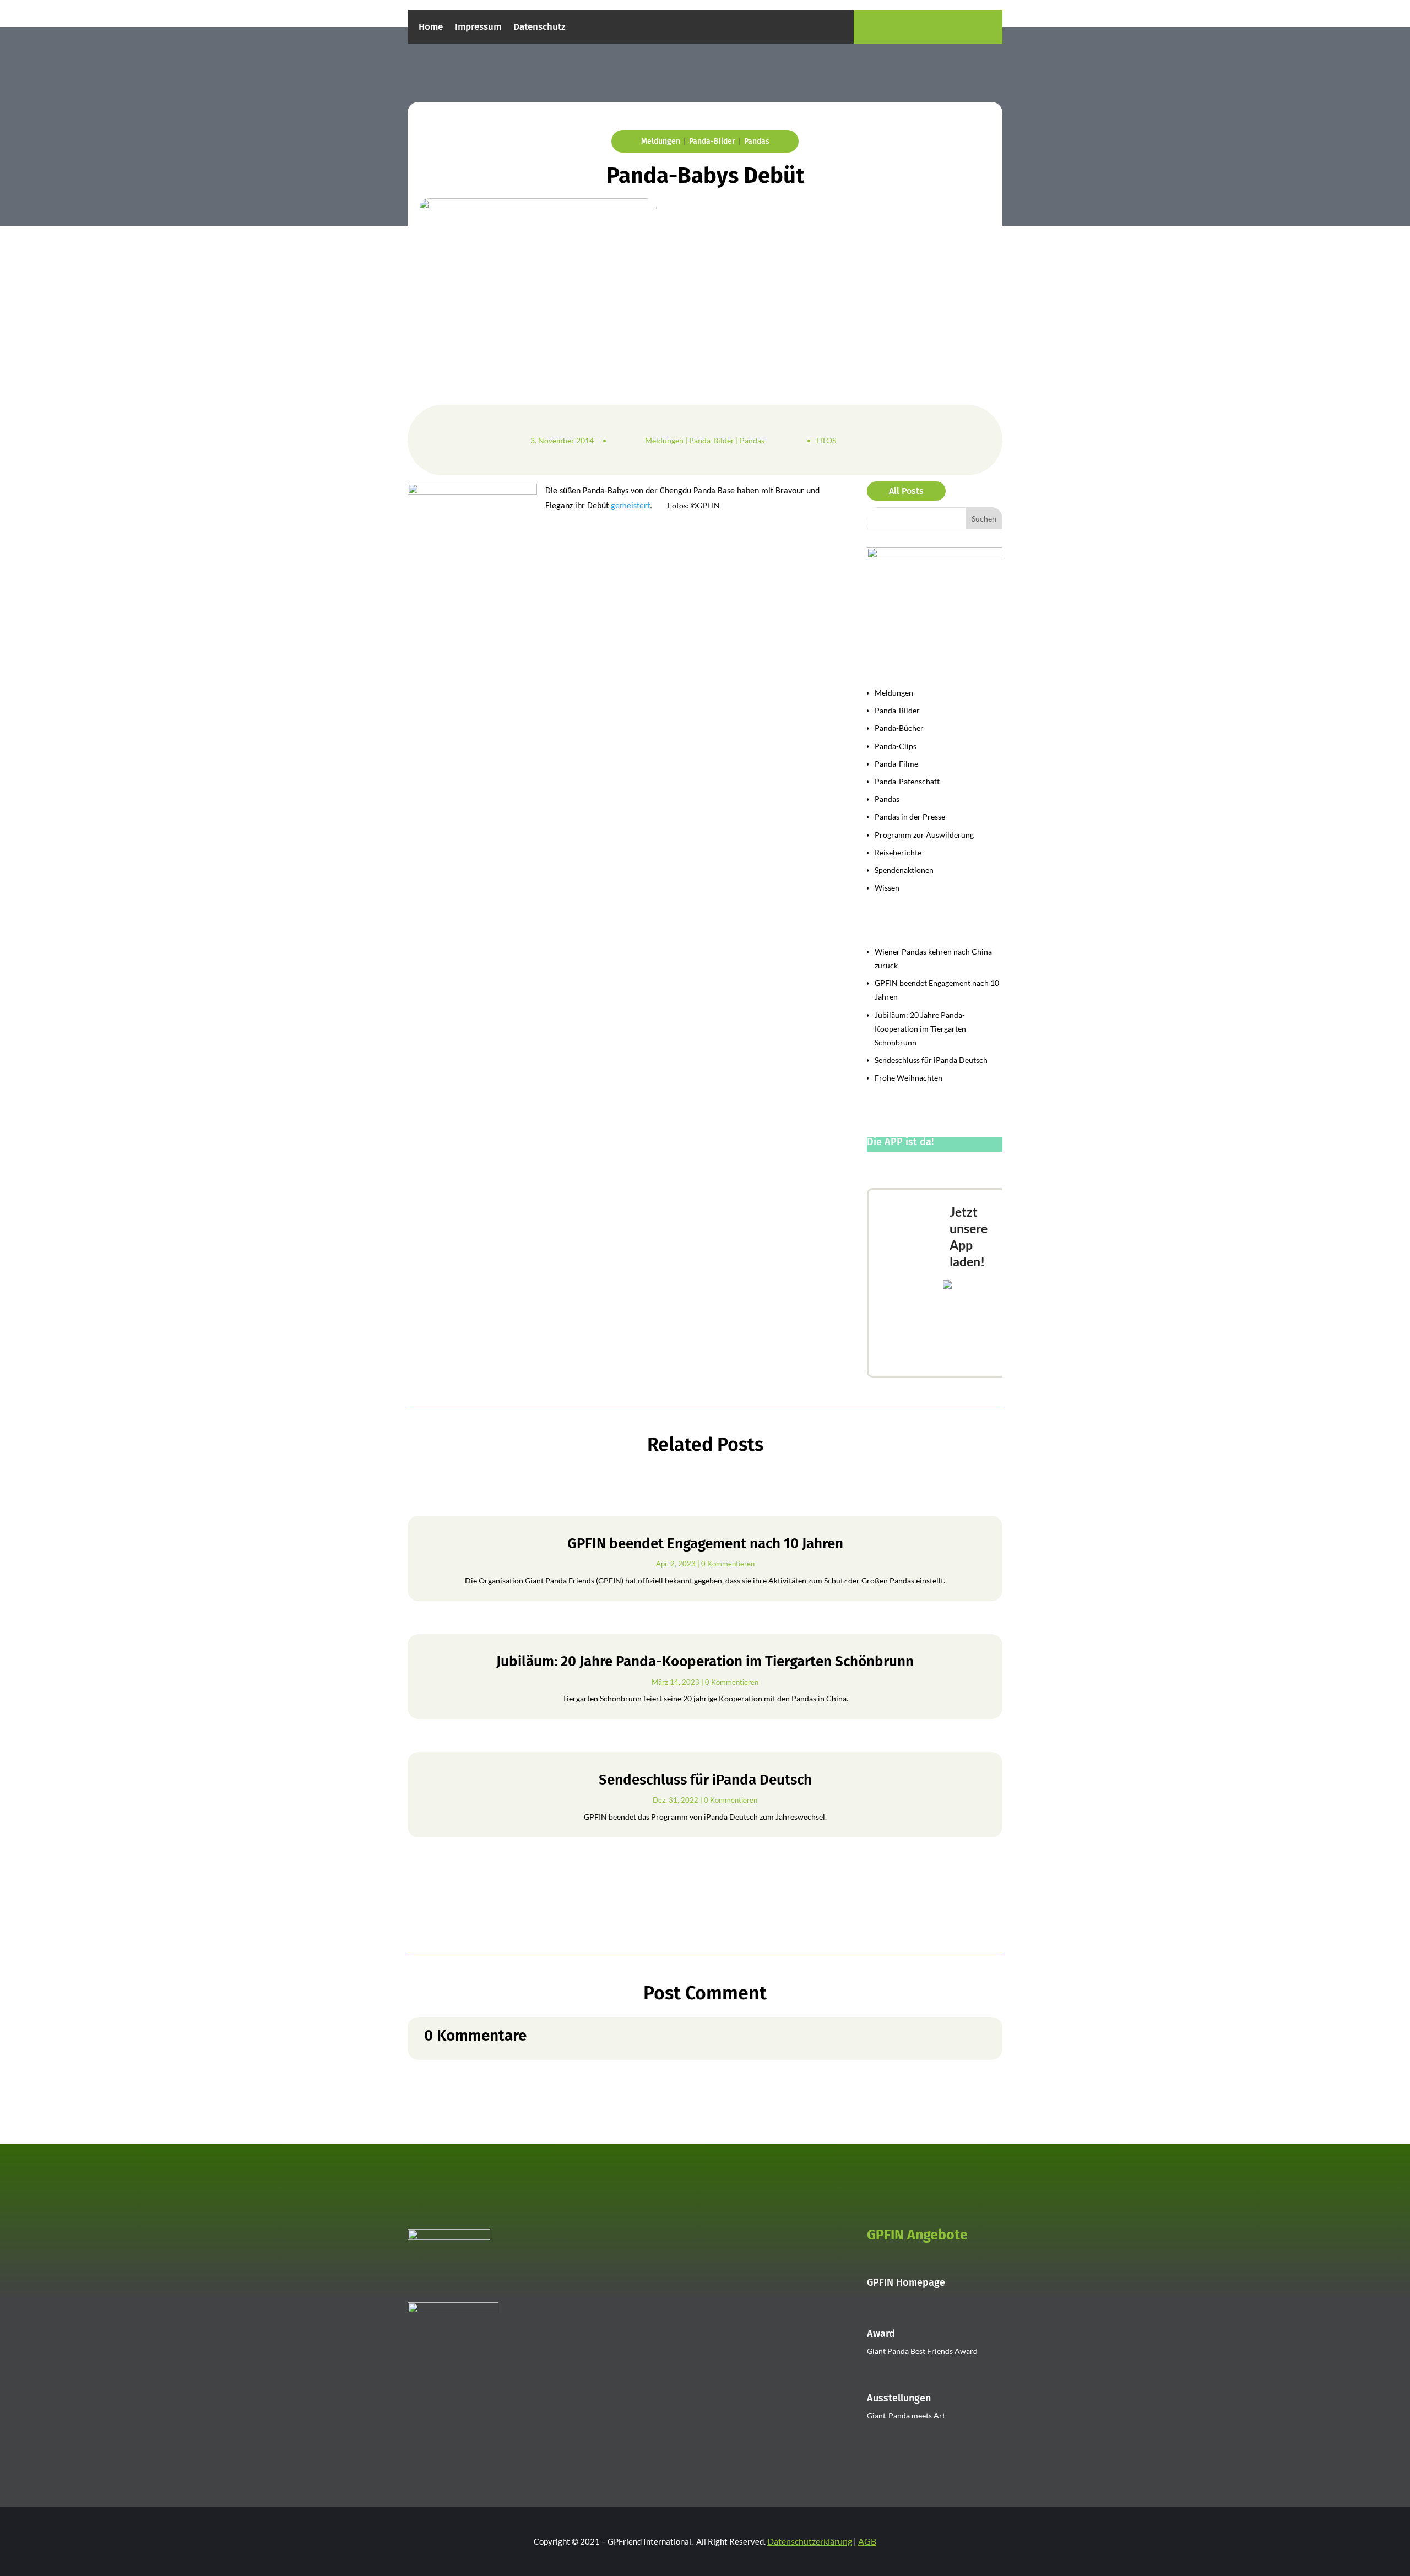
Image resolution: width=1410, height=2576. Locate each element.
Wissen (887, 888)
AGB (867, 2541)
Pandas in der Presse (910, 817)
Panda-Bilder (712, 141)
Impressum (478, 28)
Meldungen (661, 141)
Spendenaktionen (904, 870)
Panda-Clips (896, 746)
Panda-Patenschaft (907, 781)
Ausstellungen (899, 2398)
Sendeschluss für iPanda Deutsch (931, 1060)
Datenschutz (539, 28)
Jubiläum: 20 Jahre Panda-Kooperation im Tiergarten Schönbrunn (920, 1029)
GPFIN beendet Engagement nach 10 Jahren (705, 1544)
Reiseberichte (898, 852)
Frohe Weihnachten (909, 1078)
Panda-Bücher (899, 728)
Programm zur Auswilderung (924, 835)
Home (431, 28)
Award (881, 2334)
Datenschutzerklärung (810, 2541)
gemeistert (630, 506)
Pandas (757, 141)
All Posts (906, 491)
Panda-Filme (896, 764)
